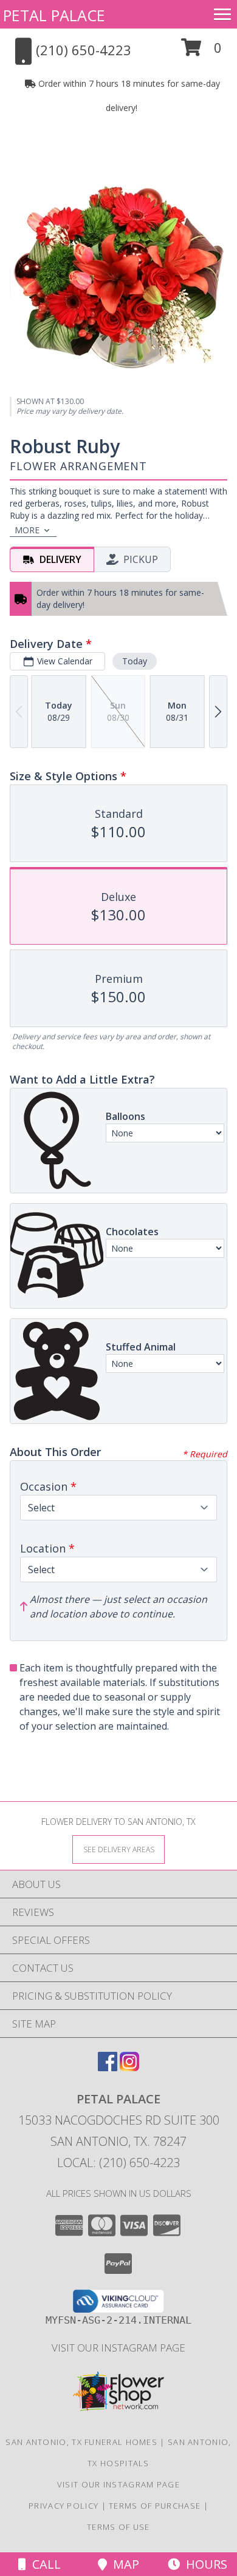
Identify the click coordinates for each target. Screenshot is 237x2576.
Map (123, 2564)
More (27, 530)
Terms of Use (118, 2527)
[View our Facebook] (108, 2067)
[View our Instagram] (129, 2067)
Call (43, 2564)
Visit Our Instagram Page (118, 2348)
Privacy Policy (64, 2506)
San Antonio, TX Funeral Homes (81, 2442)
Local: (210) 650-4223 (118, 2163)
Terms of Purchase (155, 2506)
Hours (204, 2564)
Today (135, 661)
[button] (201, 52)
